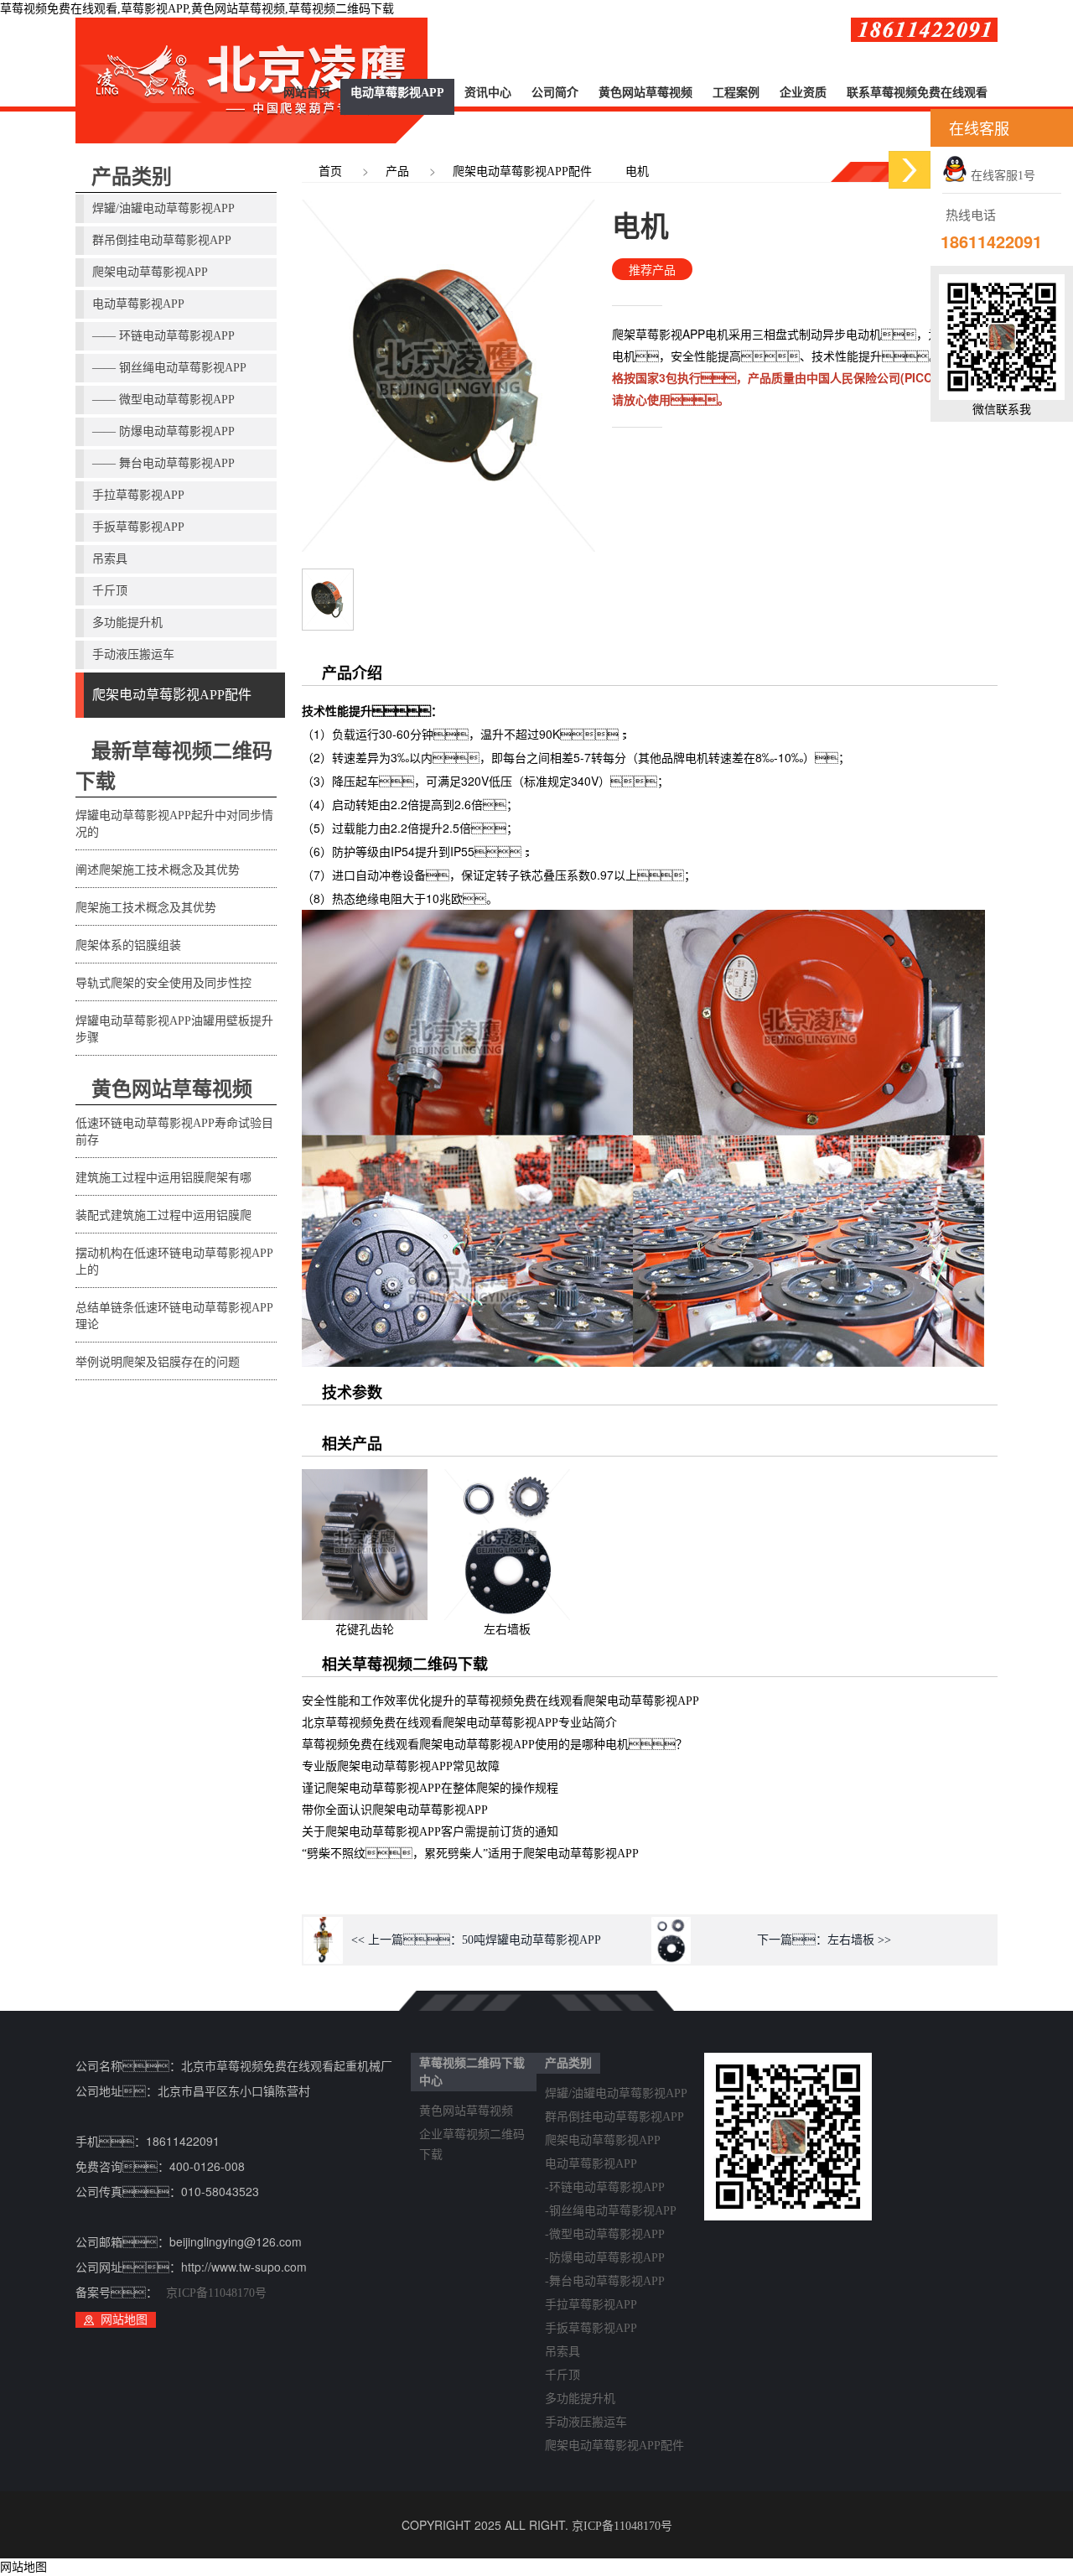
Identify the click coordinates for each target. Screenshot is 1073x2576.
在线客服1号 (1001, 176)
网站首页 (307, 93)
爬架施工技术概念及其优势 (146, 908)
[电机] (328, 578)
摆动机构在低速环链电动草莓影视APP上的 (174, 1262)
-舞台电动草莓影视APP (605, 2281)
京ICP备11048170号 (216, 2293)
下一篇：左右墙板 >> (824, 1940)
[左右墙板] (507, 1479)
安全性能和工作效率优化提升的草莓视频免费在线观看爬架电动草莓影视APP (500, 1701)
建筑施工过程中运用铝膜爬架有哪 (163, 1178)
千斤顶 (110, 591)
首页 (330, 171)
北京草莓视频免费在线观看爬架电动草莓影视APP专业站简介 (459, 1723)
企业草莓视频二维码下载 (472, 2137)
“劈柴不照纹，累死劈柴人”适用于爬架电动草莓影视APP (470, 1854)
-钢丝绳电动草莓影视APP (611, 2211)
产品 (397, 171)
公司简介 (555, 93)
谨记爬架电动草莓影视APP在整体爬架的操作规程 (430, 1788)
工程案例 (736, 93)
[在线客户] (910, 170)
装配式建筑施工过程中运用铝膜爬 (163, 1215)
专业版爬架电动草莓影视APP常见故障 (401, 1766)
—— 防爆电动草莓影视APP (163, 431)
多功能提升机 (127, 623)
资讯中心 (488, 93)
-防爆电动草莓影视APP (605, 2258)
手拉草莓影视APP (138, 495)
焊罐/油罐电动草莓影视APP (163, 208)
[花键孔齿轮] (365, 1479)
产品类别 (132, 177)
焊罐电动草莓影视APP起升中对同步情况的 (174, 824)
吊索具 (110, 559)
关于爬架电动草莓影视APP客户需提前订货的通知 (430, 1832)
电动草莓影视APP (397, 93)
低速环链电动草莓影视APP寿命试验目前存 (174, 1132)
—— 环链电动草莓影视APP (163, 336)
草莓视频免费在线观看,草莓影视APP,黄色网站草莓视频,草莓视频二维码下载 (197, 9)
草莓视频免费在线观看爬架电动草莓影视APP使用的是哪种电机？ (495, 1745)
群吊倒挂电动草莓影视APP (162, 240)
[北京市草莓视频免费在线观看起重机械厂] (251, 80)
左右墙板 (507, 1630)
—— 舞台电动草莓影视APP (163, 463)
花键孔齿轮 (365, 1630)
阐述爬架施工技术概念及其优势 (158, 870)
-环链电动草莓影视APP (605, 2187)
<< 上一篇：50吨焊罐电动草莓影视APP (476, 1940)
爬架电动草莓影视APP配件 (172, 695)
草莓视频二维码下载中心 (472, 2072)
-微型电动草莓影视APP (605, 2234)
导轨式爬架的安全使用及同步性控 (163, 983)
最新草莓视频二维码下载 (174, 766)
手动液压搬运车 (133, 654)
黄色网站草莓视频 (645, 93)
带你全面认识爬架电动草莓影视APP (395, 1810)
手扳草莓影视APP (138, 527)
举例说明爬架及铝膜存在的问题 (158, 1362)
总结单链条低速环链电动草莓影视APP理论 (174, 1316)
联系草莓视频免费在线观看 (917, 93)
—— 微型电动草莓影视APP (163, 400)
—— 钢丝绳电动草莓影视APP (169, 368)
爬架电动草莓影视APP (150, 272)
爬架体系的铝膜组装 (128, 945)
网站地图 (124, 2320)
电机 (637, 171)
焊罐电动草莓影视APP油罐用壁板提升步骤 (174, 1029)
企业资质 (803, 93)
